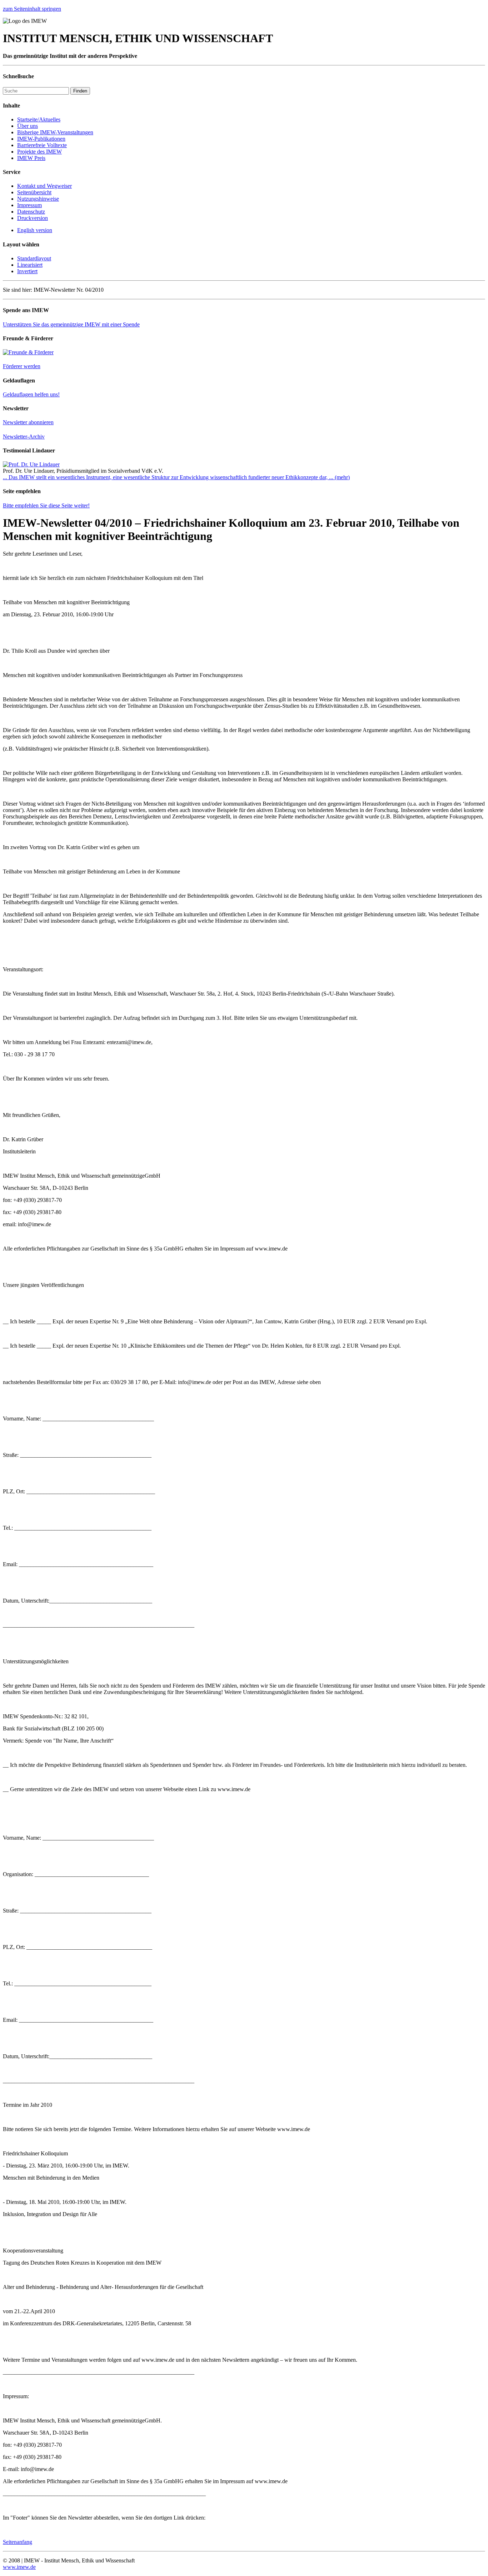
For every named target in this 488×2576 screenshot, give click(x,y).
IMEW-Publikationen (41, 139)
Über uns (28, 126)
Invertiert (27, 271)
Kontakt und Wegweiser (44, 186)
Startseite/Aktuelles (39, 119)
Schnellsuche (18, 76)
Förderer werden (22, 366)
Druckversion (33, 218)
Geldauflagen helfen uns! (31, 394)
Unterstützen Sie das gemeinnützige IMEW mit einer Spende (71, 324)
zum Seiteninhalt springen (32, 9)
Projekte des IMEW (39, 152)
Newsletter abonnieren (28, 422)
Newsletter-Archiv (24, 437)
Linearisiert (30, 265)
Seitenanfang (18, 2542)
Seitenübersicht (34, 192)
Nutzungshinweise (38, 199)
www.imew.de (19, 2567)
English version (35, 230)
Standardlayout (34, 258)
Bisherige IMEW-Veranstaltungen (55, 132)
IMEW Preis (31, 158)
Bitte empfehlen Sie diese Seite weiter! (46, 505)
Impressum (29, 205)
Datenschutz (31, 212)
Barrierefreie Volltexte (42, 145)
